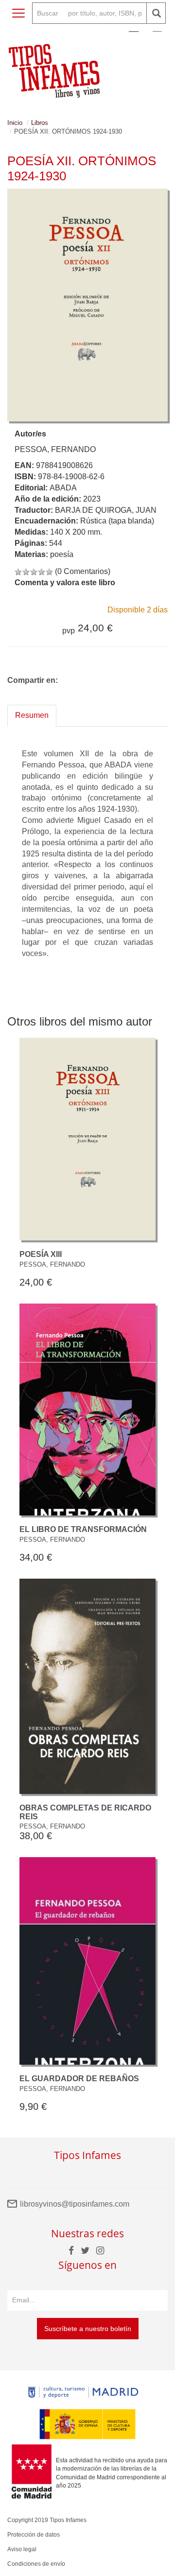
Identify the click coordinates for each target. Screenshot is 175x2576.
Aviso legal (22, 2549)
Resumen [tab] (32, 715)
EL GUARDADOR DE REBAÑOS (79, 2079)
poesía (62, 554)
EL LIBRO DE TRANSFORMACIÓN (83, 1529)
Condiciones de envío (36, 2564)
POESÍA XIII (41, 1254)
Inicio (15, 123)
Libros (40, 123)
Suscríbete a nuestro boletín (88, 2329)
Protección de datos (34, 2535)
